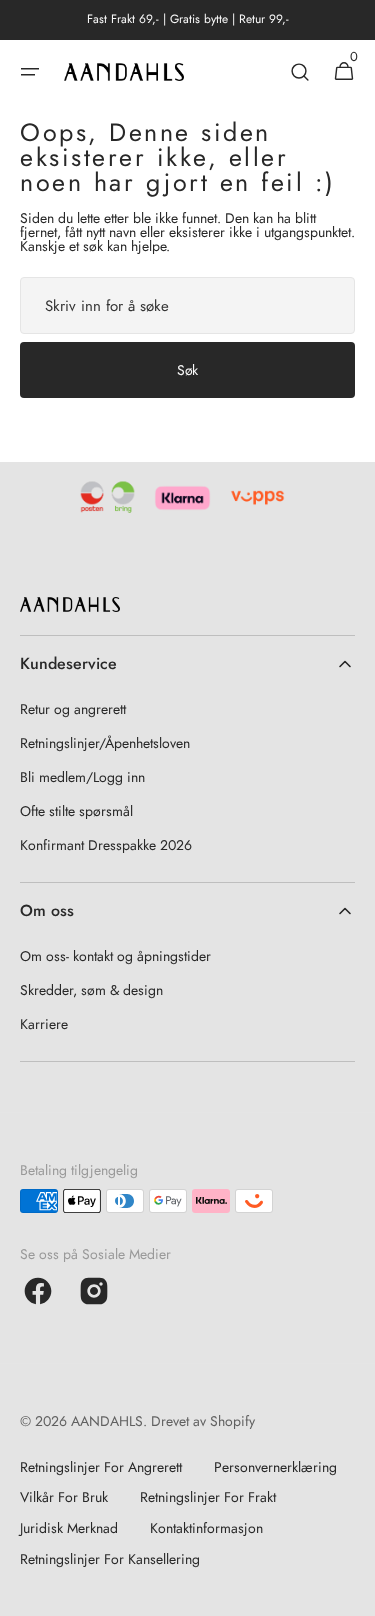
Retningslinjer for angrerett (101, 1467)
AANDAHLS (107, 1421)
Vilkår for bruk (64, 1497)
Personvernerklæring (275, 1467)
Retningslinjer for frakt (208, 1497)
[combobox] (187, 305)
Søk (187, 370)
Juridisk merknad (69, 1528)
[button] (30, 72)
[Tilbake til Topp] (351, 1592)
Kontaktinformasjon (206, 1528)
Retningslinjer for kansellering (110, 1559)
